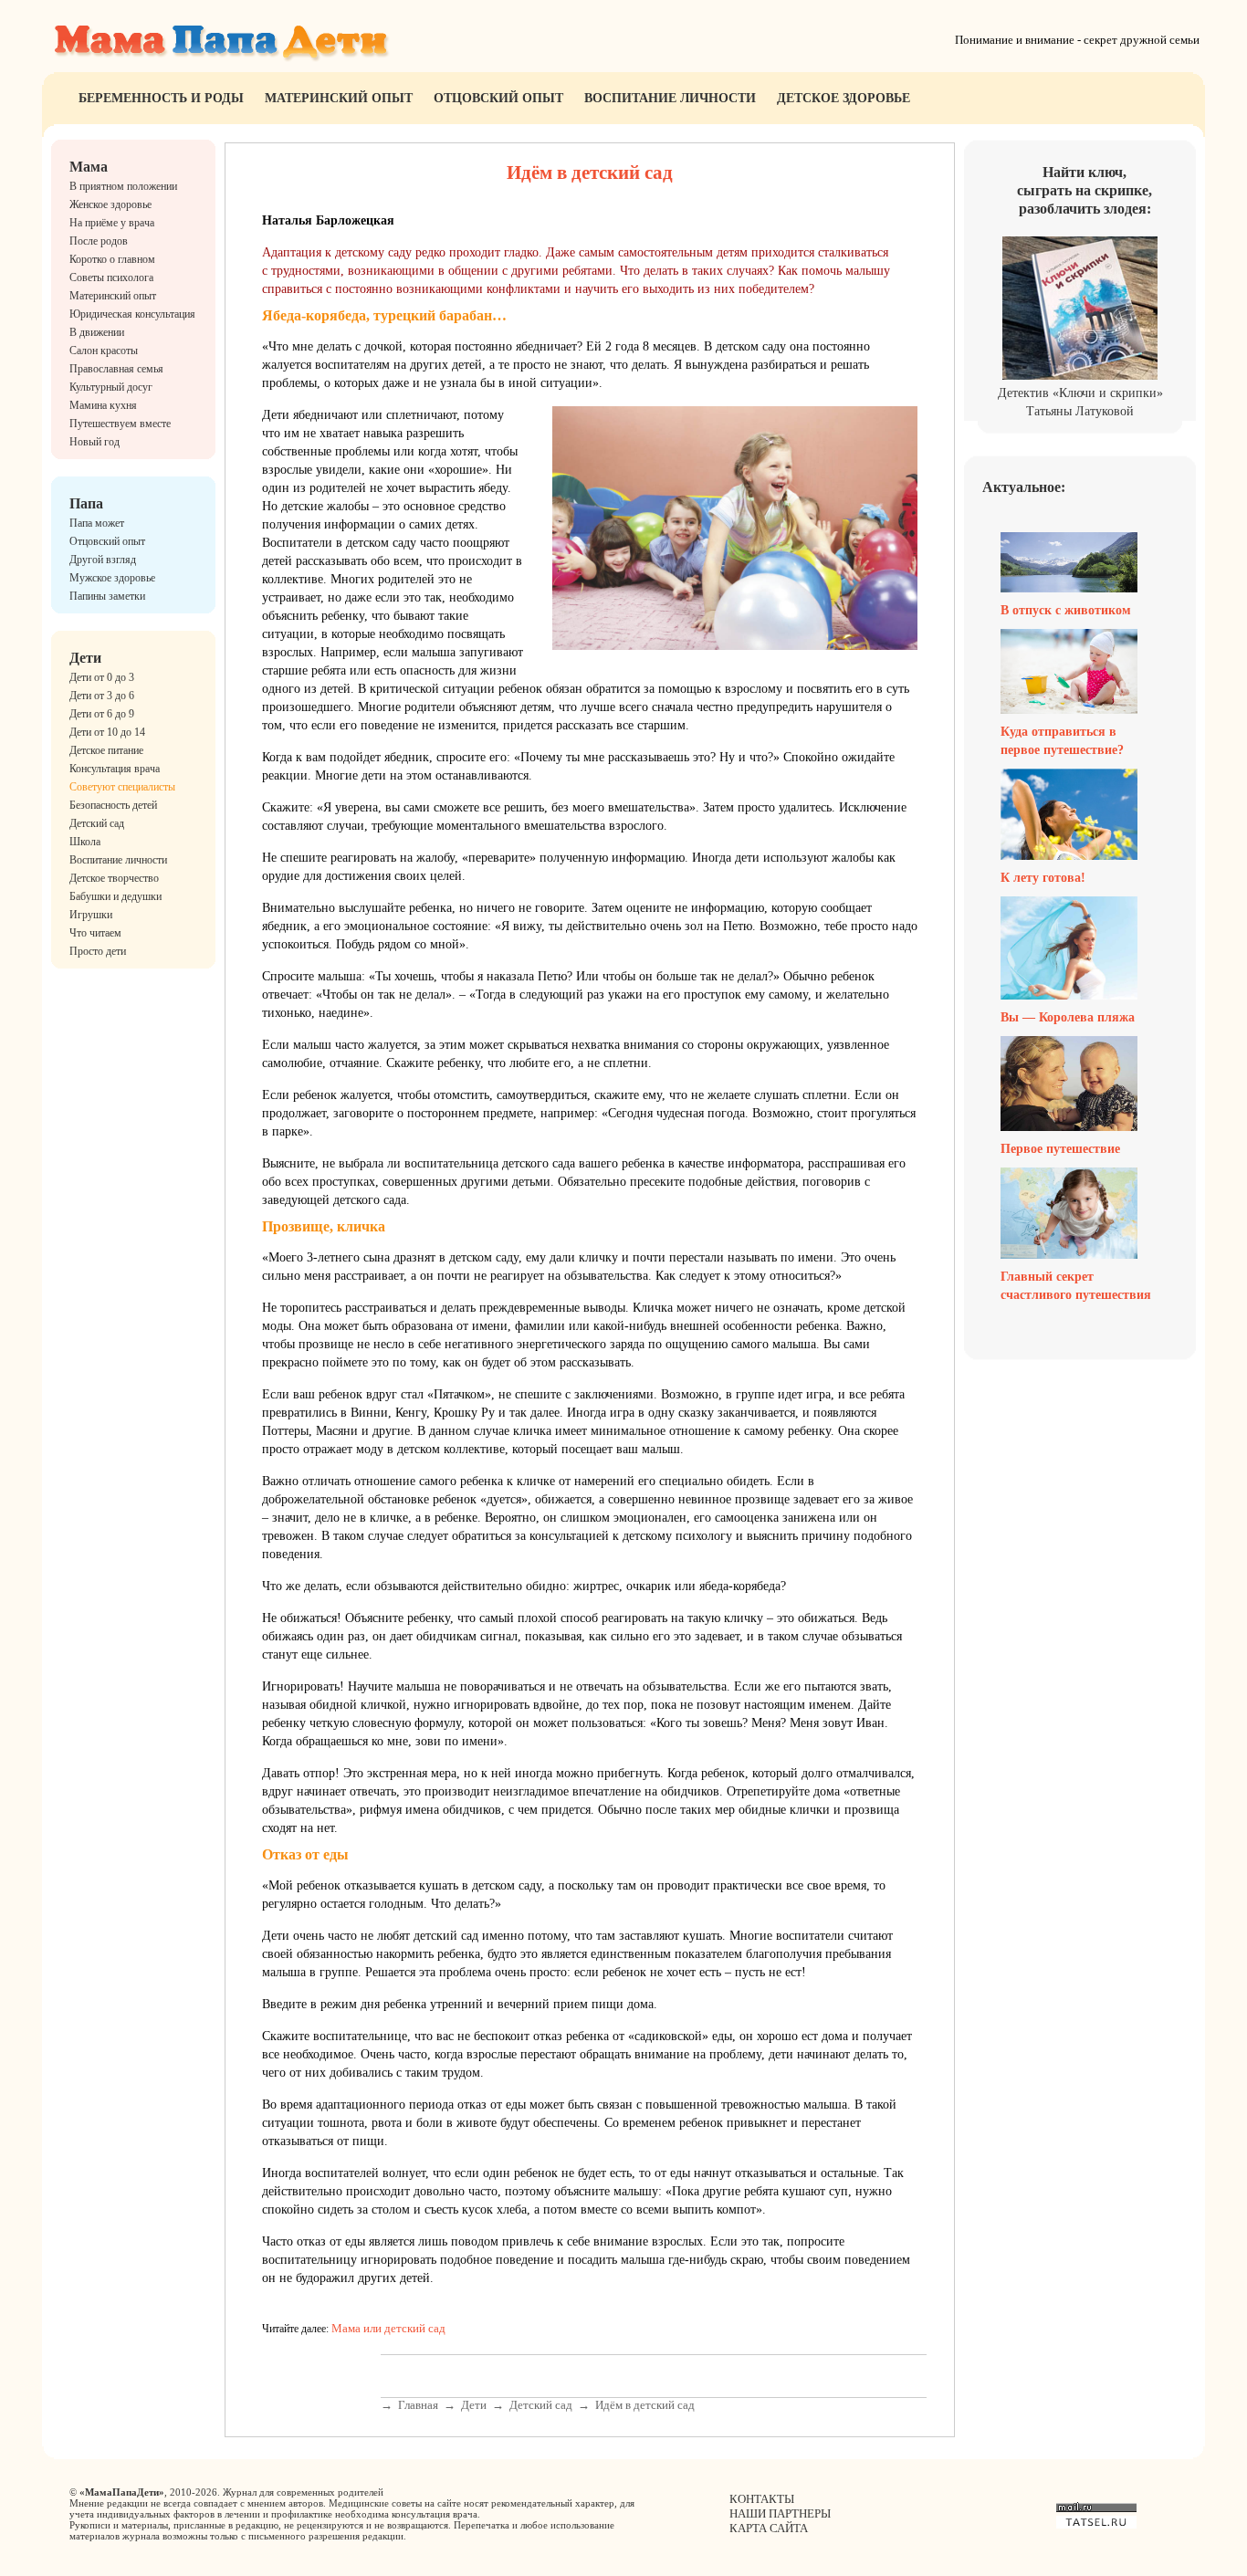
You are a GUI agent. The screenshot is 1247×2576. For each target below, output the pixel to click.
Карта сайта (769, 2528)
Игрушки (91, 915)
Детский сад (97, 823)
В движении (97, 332)
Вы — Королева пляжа (1068, 1017)
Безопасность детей (113, 805)
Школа (85, 842)
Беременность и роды (161, 98)
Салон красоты (104, 351)
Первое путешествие (1060, 1149)
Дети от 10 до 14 (107, 732)
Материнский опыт (339, 98)
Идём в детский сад (645, 2405)
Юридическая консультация (132, 314)
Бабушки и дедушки (115, 896)
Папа (86, 503)
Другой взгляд (103, 560)
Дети (85, 658)
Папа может (97, 523)
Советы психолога (111, 277)
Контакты (762, 2499)
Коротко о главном (112, 259)
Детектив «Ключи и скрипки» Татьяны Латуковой (1080, 402)
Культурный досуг (111, 387)
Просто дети (98, 951)
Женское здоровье (110, 204)
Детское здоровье (844, 98)
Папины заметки (107, 596)
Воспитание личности (670, 98)
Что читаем (95, 933)
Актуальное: (1024, 487)
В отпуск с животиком (1066, 610)
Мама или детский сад (388, 2328)
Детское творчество (114, 878)
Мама (89, 167)
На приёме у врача (112, 223)
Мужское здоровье (112, 578)
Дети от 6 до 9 (102, 714)
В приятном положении (123, 186)
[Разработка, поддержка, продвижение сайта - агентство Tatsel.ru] (1096, 2524)
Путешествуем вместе (120, 424)
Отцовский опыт (498, 98)
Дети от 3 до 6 (102, 696)
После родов (99, 241)
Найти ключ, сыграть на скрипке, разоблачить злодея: (1085, 190)
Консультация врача (115, 769)
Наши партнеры (780, 2513)
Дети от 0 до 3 (102, 677)
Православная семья (116, 369)
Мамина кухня (103, 405)
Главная (418, 2405)
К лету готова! (1043, 878)
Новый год (94, 442)
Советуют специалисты (122, 787)
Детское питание (106, 750)
